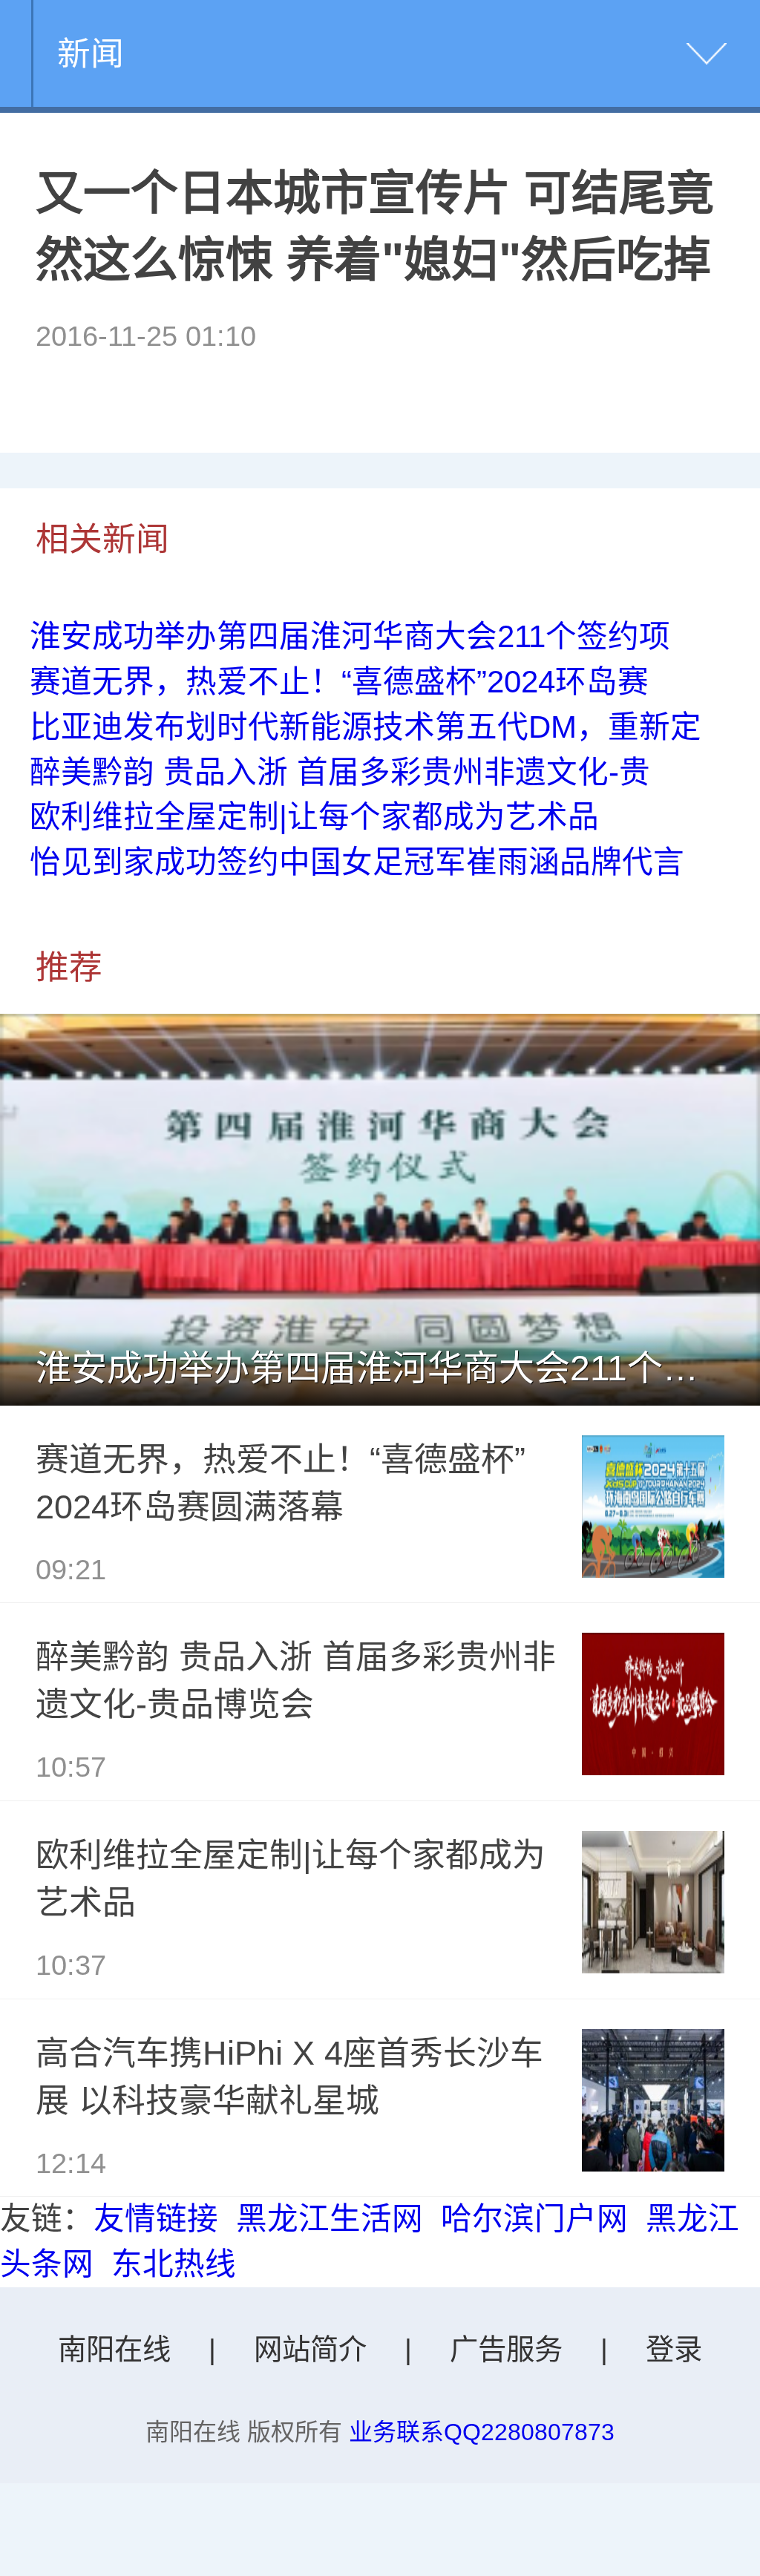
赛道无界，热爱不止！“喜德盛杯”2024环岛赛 (339, 682)
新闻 (91, 53)
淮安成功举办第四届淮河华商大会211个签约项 (350, 636)
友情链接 (156, 2219)
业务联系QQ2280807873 (482, 2432)
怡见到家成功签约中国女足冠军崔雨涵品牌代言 (357, 862)
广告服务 (506, 2349)
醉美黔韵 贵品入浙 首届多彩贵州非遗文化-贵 (340, 772)
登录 (674, 2349)
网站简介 (310, 2349)
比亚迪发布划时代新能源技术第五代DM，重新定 (366, 727)
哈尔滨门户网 (534, 2219)
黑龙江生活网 (330, 2219)
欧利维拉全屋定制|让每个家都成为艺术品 (314, 817)
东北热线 (174, 2264)
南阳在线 (114, 2349)
